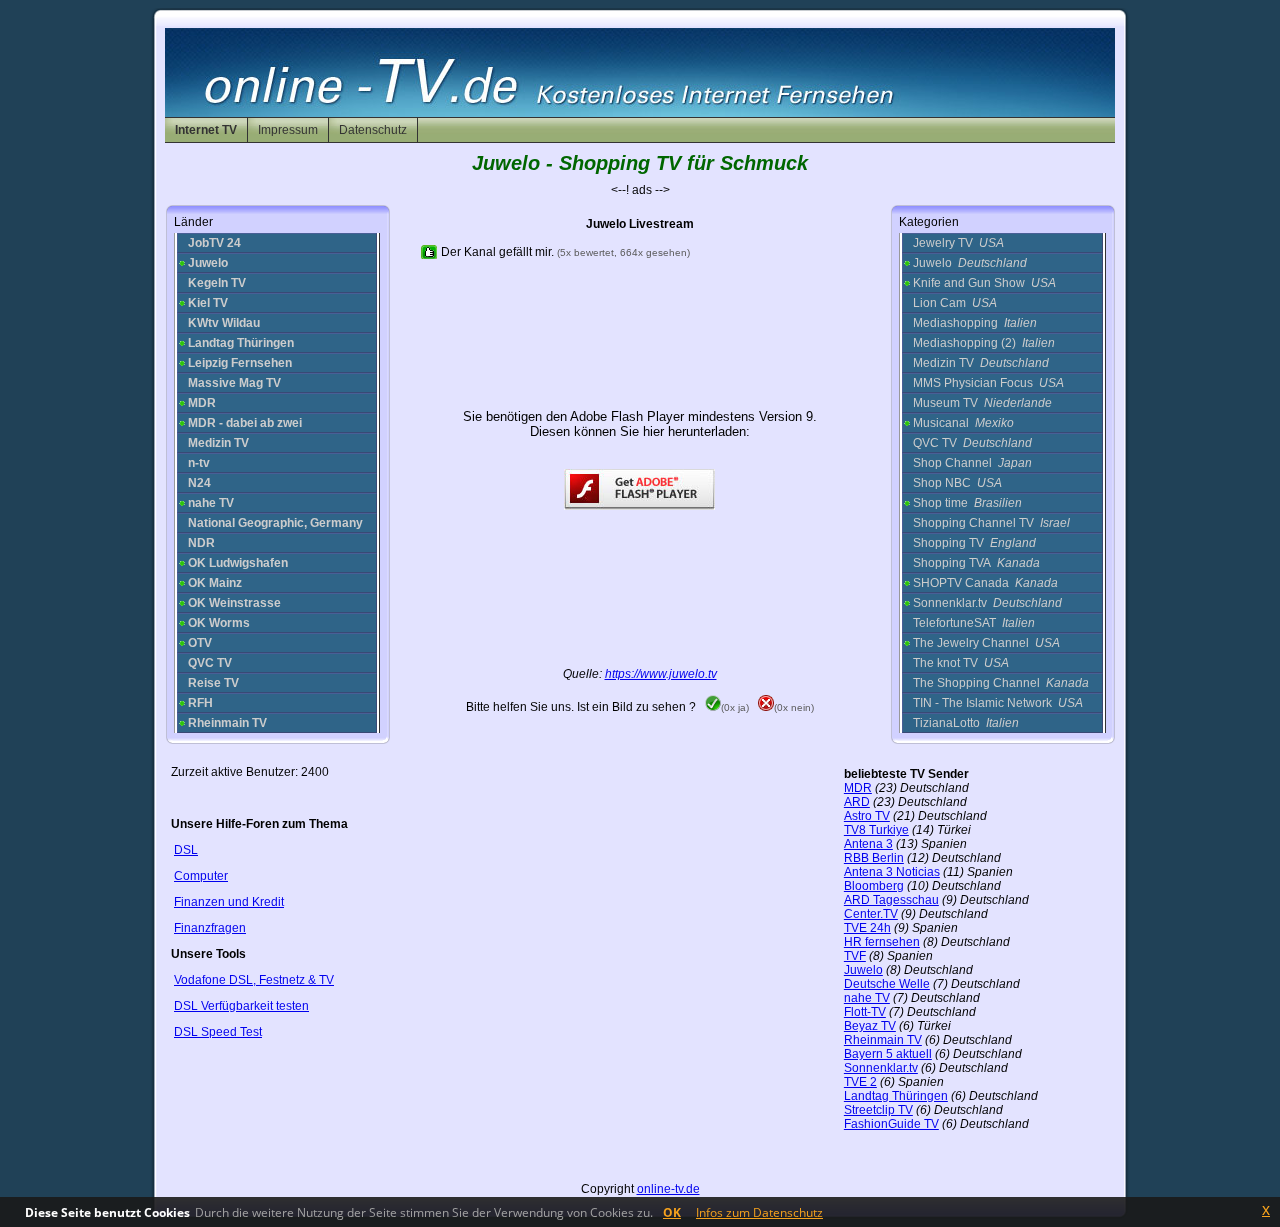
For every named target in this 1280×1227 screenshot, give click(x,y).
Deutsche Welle (887, 984)
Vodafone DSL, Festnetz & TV (254, 980)
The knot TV (961, 663)
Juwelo (970, 263)
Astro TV (867, 816)
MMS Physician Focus (988, 383)
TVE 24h (867, 928)
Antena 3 (868, 844)
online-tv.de (668, 1189)
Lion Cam (955, 303)
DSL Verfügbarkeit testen (241, 1006)
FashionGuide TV (891, 1124)
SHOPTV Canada (985, 583)
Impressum (288, 130)
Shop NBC (957, 483)
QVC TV (972, 443)
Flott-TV (865, 1012)
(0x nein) (794, 707)
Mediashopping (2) (984, 343)
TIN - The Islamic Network (998, 703)
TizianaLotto (966, 723)
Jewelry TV (958, 243)
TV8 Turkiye (876, 830)
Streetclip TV (878, 1110)
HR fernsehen (882, 942)
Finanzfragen (210, 928)
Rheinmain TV (883, 1040)
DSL (186, 850)
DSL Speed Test (218, 1032)
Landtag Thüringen (896, 1096)
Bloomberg (874, 886)
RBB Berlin (874, 858)
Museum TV (982, 403)
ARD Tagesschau (891, 900)
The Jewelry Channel (986, 643)
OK (672, 1212)
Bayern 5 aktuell (888, 1054)
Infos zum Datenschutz (759, 1212)
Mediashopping (975, 323)
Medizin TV (981, 363)
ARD (857, 802)
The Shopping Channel (1001, 683)
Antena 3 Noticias (892, 872)
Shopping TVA (976, 563)
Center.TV (871, 914)
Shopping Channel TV (991, 523)
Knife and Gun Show (984, 283)
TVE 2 (860, 1082)
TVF (855, 956)
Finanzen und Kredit (229, 902)
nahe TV (867, 998)
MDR (858, 788)
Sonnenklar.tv (987, 603)
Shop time (967, 503)
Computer (201, 876)
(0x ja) (735, 707)
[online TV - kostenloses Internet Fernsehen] (640, 113)
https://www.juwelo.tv (661, 674)
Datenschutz (373, 130)
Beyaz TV (870, 1026)
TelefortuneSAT (974, 623)
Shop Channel (972, 463)
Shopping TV (974, 543)
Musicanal (963, 423)
